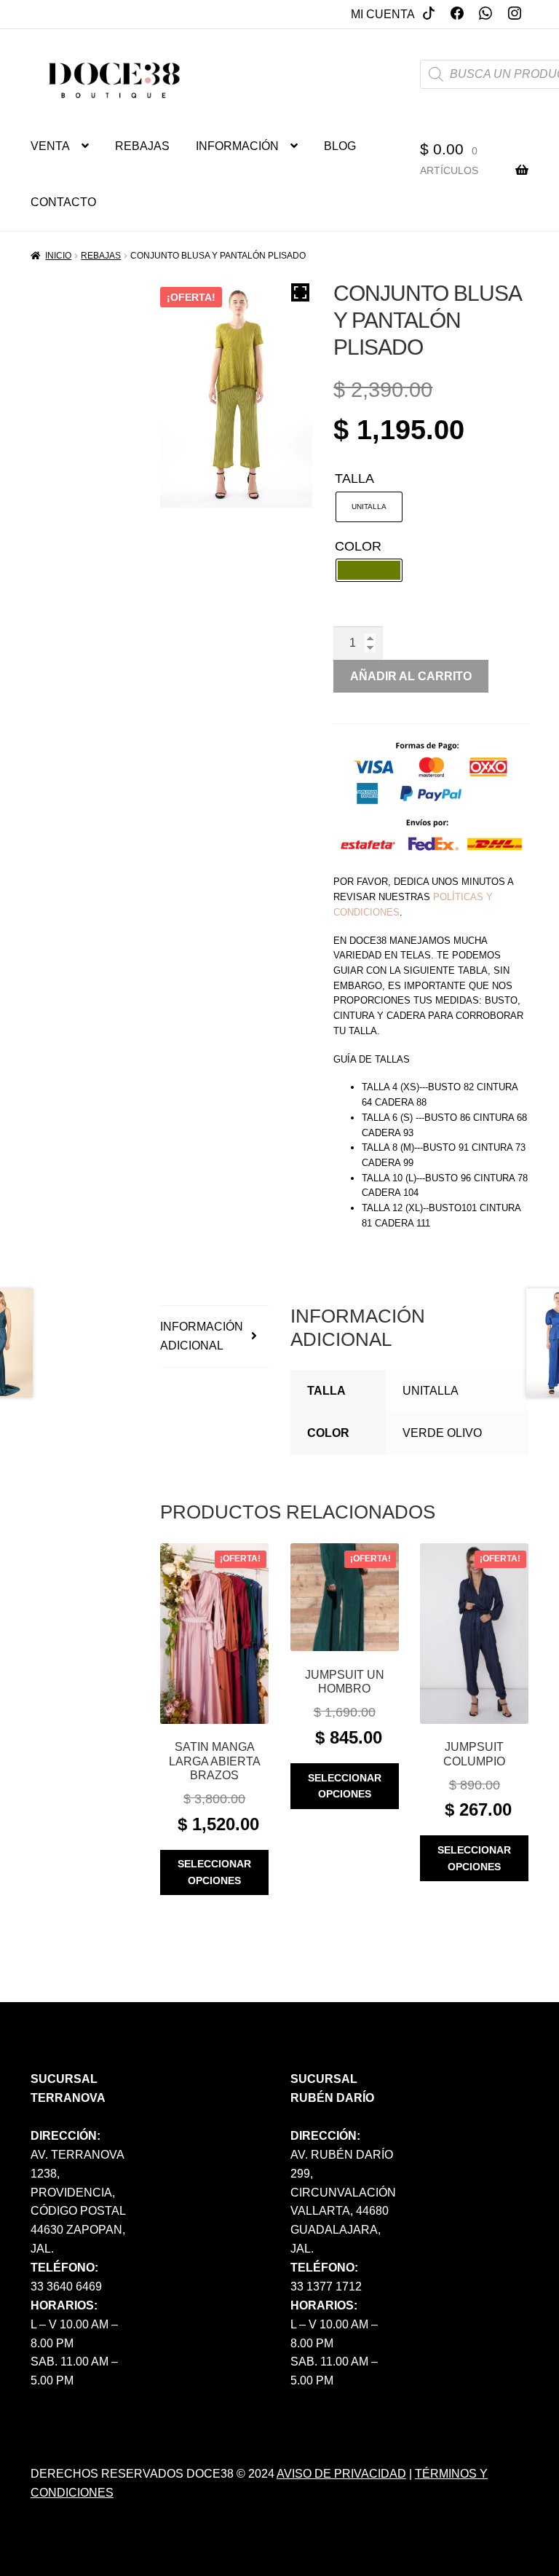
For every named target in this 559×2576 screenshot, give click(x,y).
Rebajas (101, 256)
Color (358, 546)
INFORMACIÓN (237, 146)
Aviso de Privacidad (341, 2474)
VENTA (50, 146)
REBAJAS (142, 146)
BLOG (340, 146)
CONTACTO (63, 202)
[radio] (369, 507)
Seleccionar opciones (214, 1872)
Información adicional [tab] (202, 1336)
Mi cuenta (383, 14)
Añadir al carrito (411, 676)
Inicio (58, 256)
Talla (354, 478)
